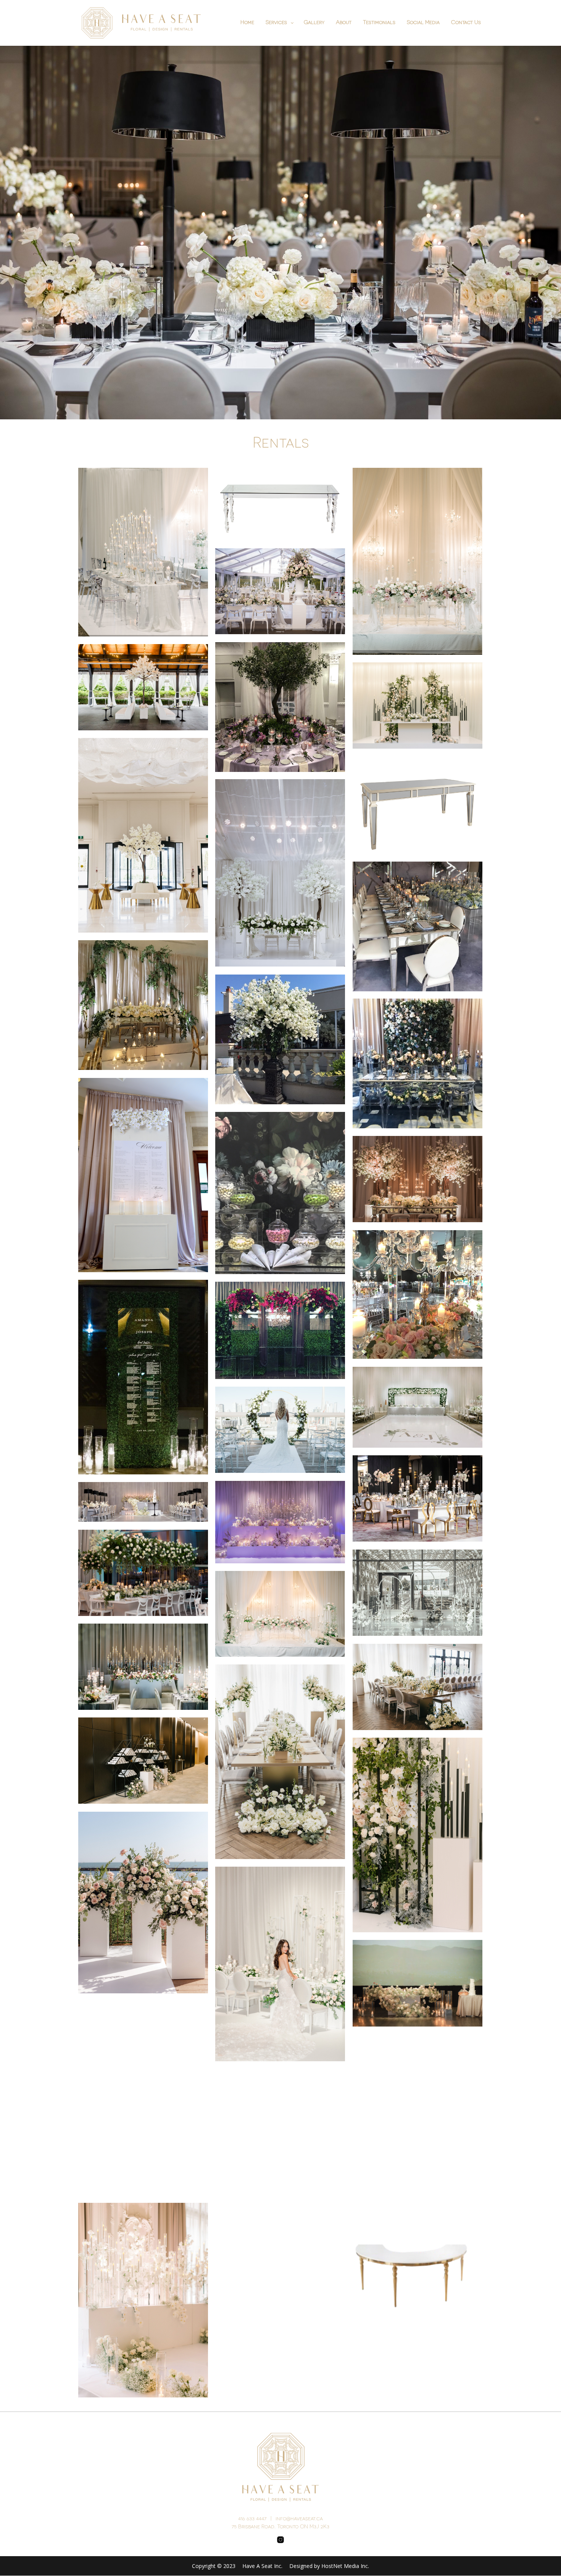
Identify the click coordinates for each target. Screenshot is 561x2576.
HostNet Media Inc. (345, 2566)
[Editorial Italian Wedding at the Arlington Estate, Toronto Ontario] (143, 835)
